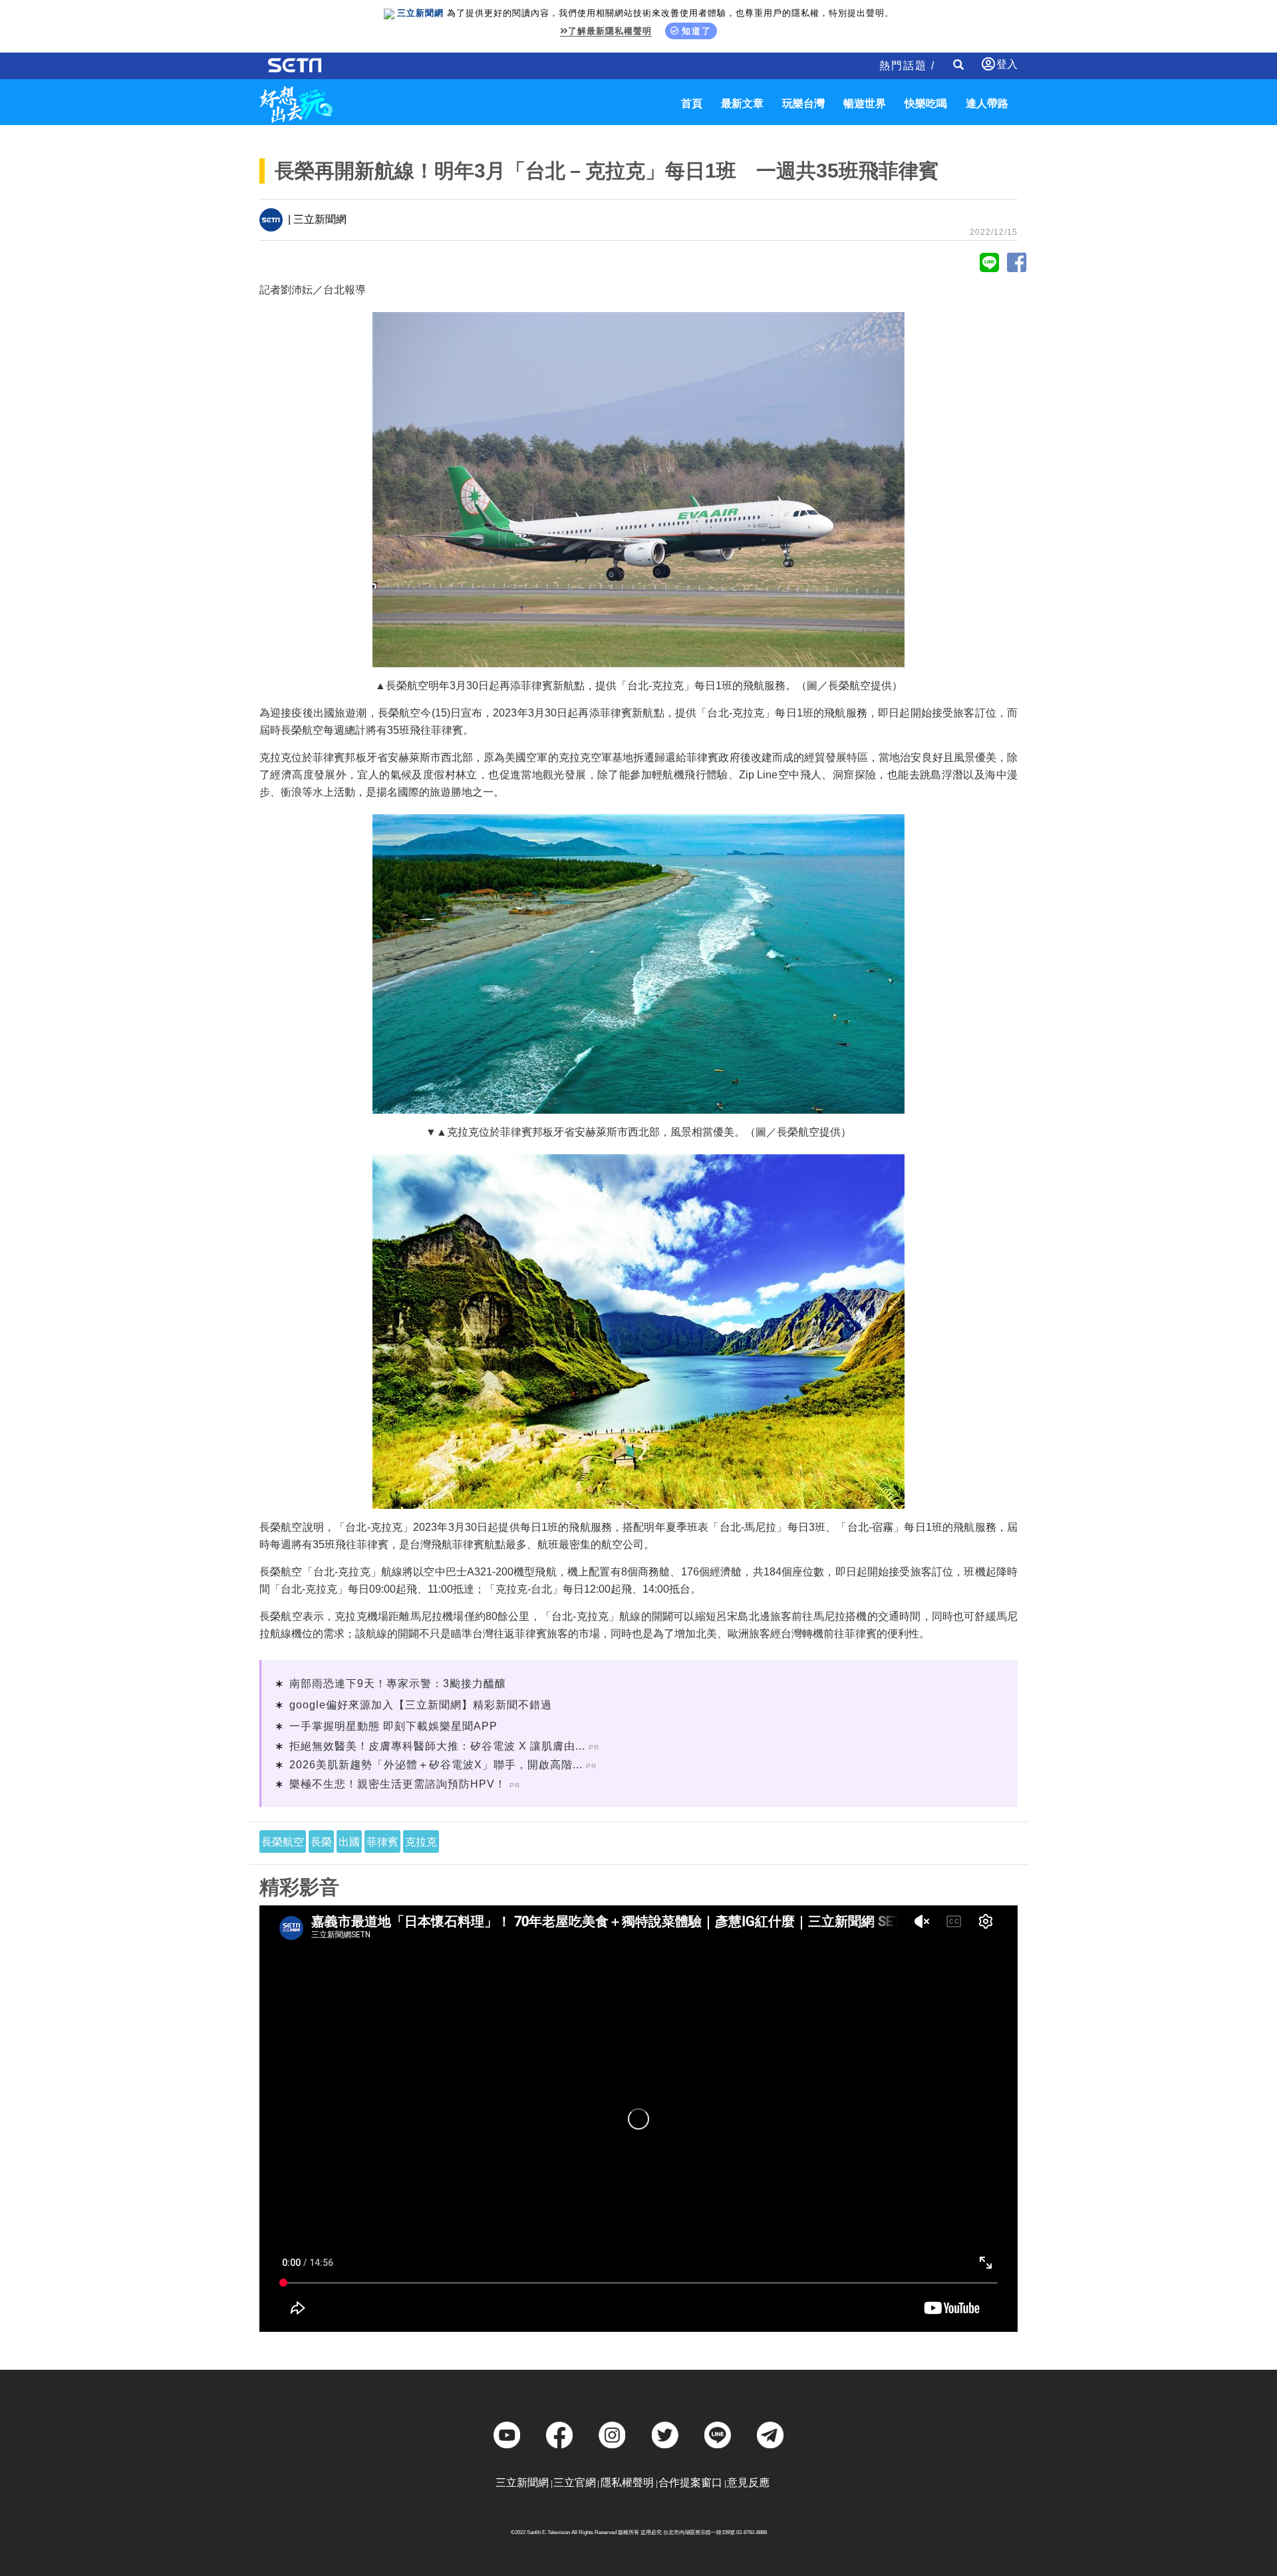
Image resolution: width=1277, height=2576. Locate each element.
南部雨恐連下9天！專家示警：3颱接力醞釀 (398, 1684)
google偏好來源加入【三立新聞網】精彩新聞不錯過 (421, 1705)
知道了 (697, 31)
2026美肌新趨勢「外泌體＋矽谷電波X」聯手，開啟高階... (436, 1765)
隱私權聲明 (627, 2483)
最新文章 (742, 103)
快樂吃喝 (926, 103)
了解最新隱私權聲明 (610, 31)
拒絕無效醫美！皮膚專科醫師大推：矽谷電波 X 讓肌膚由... (437, 1746)
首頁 (692, 103)
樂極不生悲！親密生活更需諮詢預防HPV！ (398, 1784)
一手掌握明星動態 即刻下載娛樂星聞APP (393, 1726)
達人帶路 (987, 103)
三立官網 (575, 2483)
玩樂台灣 (803, 103)
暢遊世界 (865, 103)
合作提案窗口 (690, 2483)
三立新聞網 (522, 2483)
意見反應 (748, 2483)
